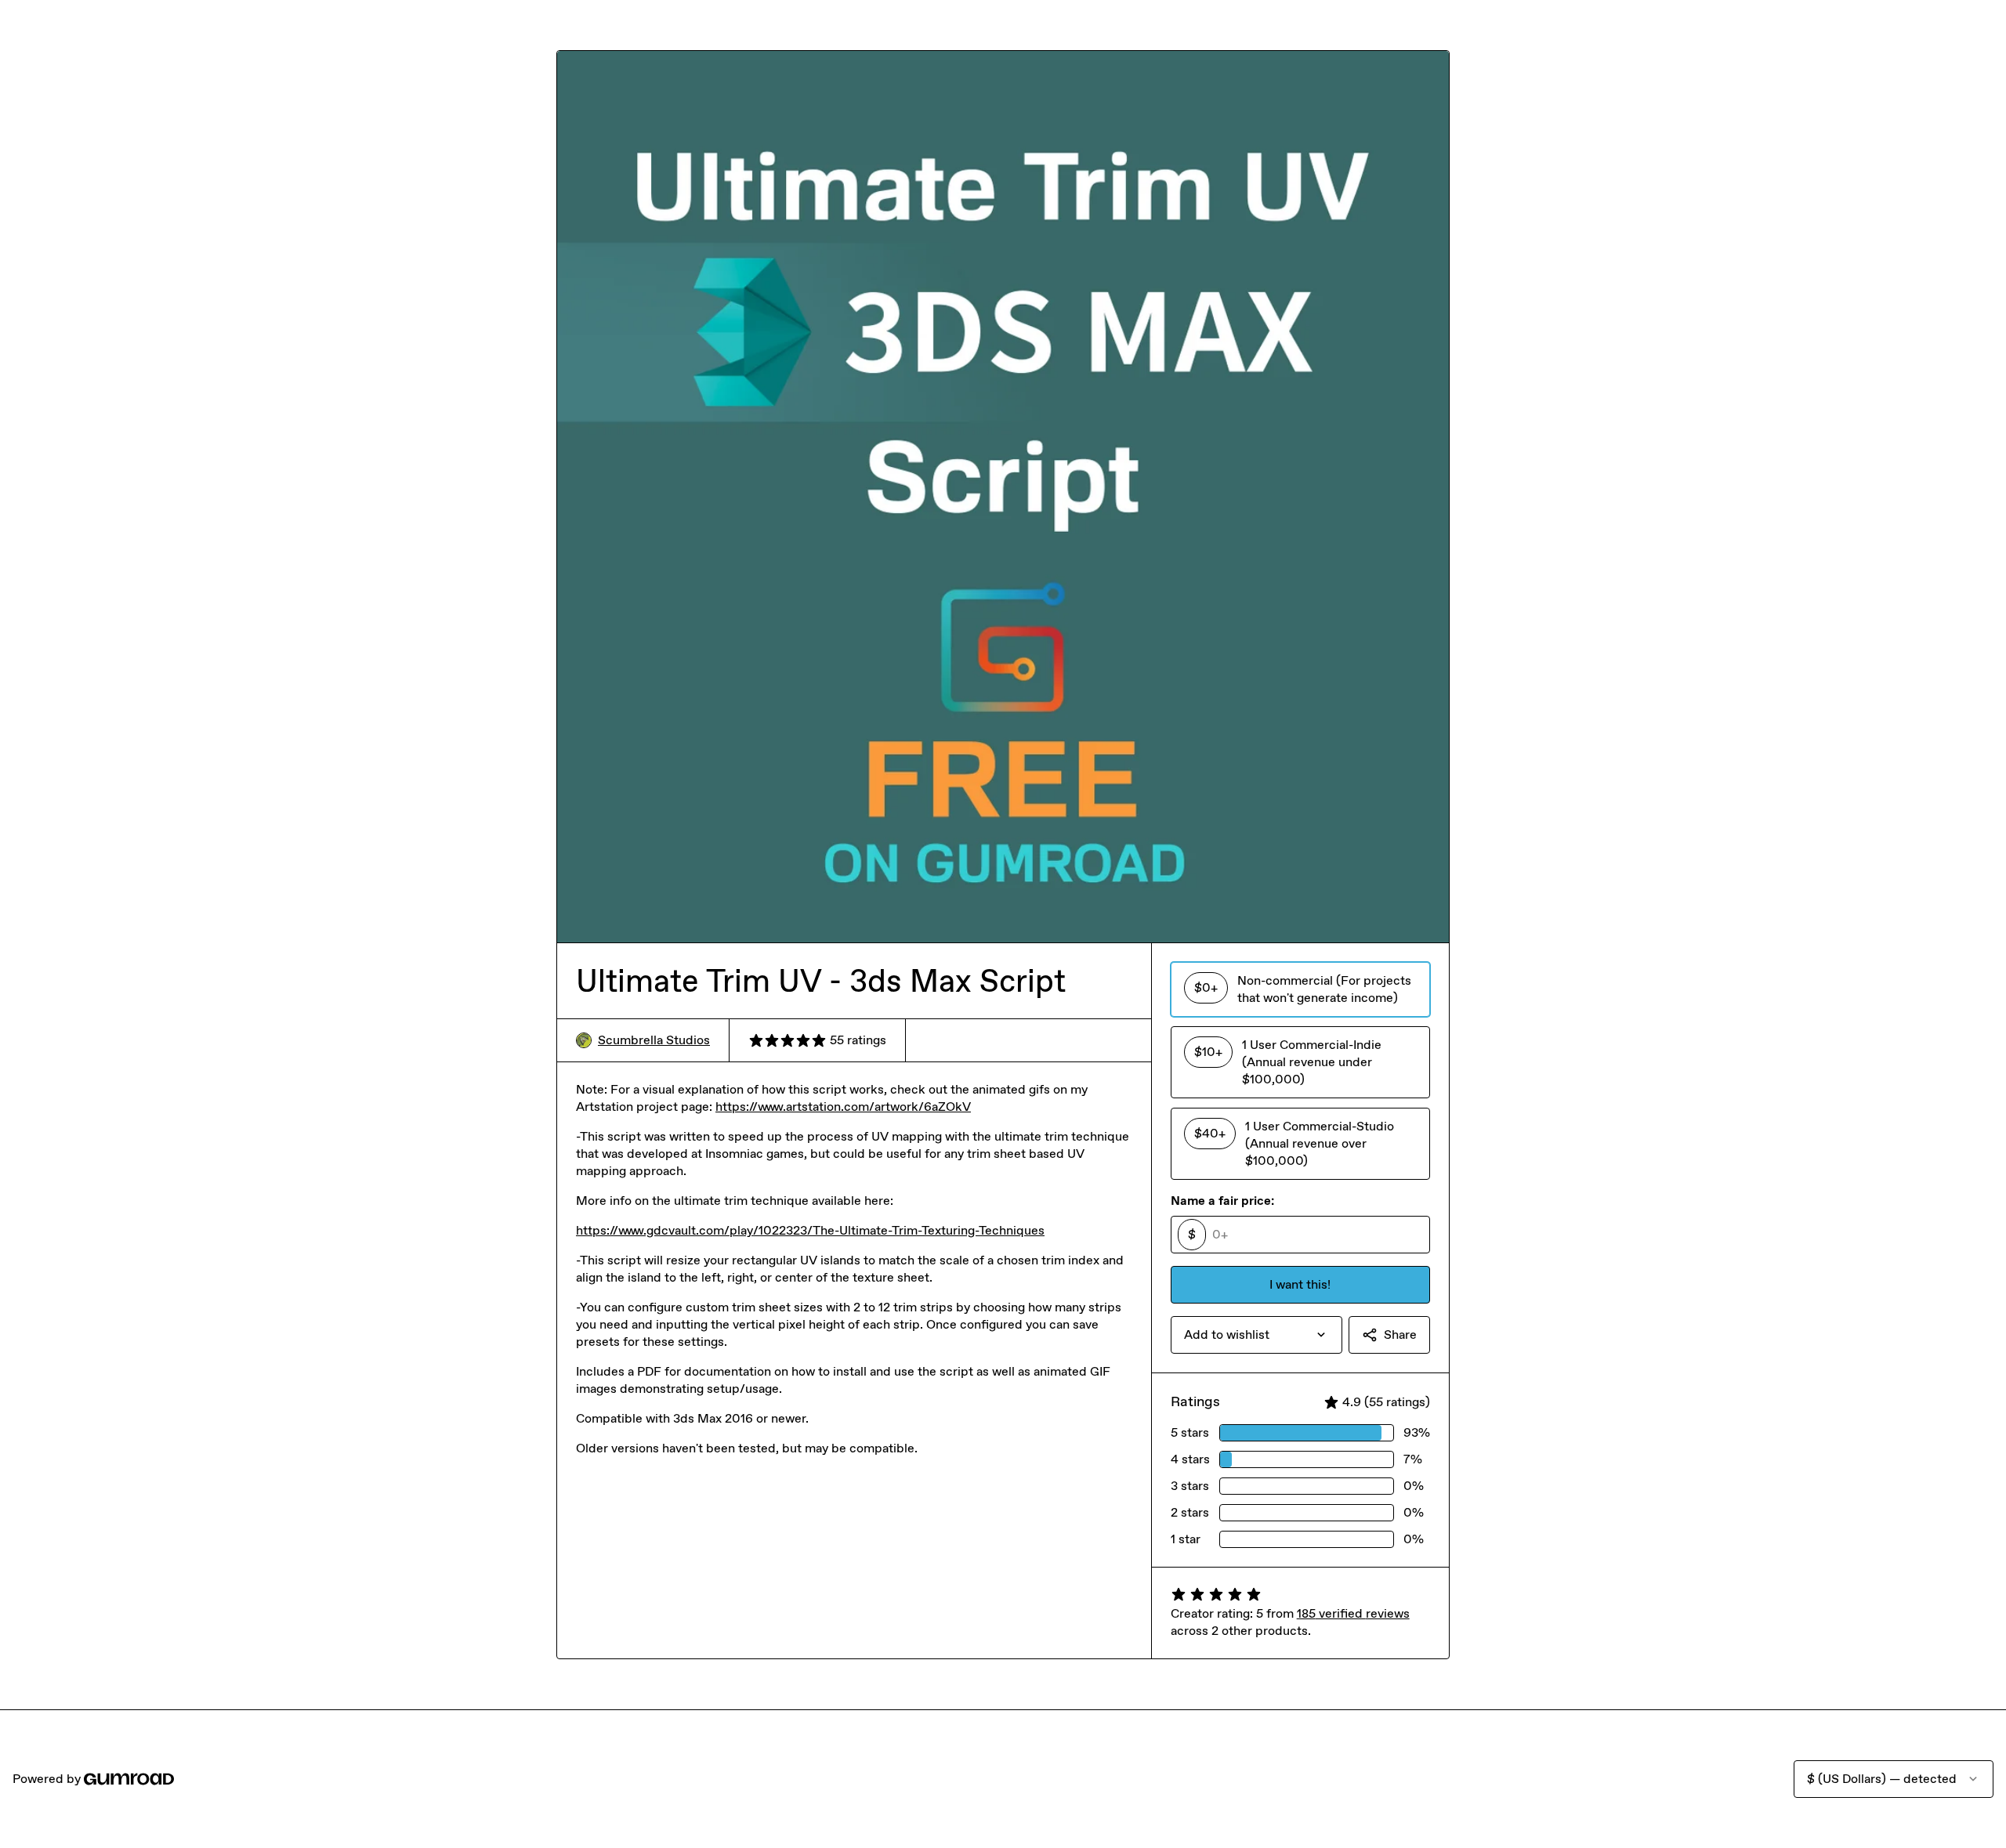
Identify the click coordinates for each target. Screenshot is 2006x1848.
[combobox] (1256, 1335)
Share (1400, 1334)
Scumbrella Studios (654, 1040)
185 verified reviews (1353, 1613)
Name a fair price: (1222, 1201)
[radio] (1300, 989)
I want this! (1300, 1284)
